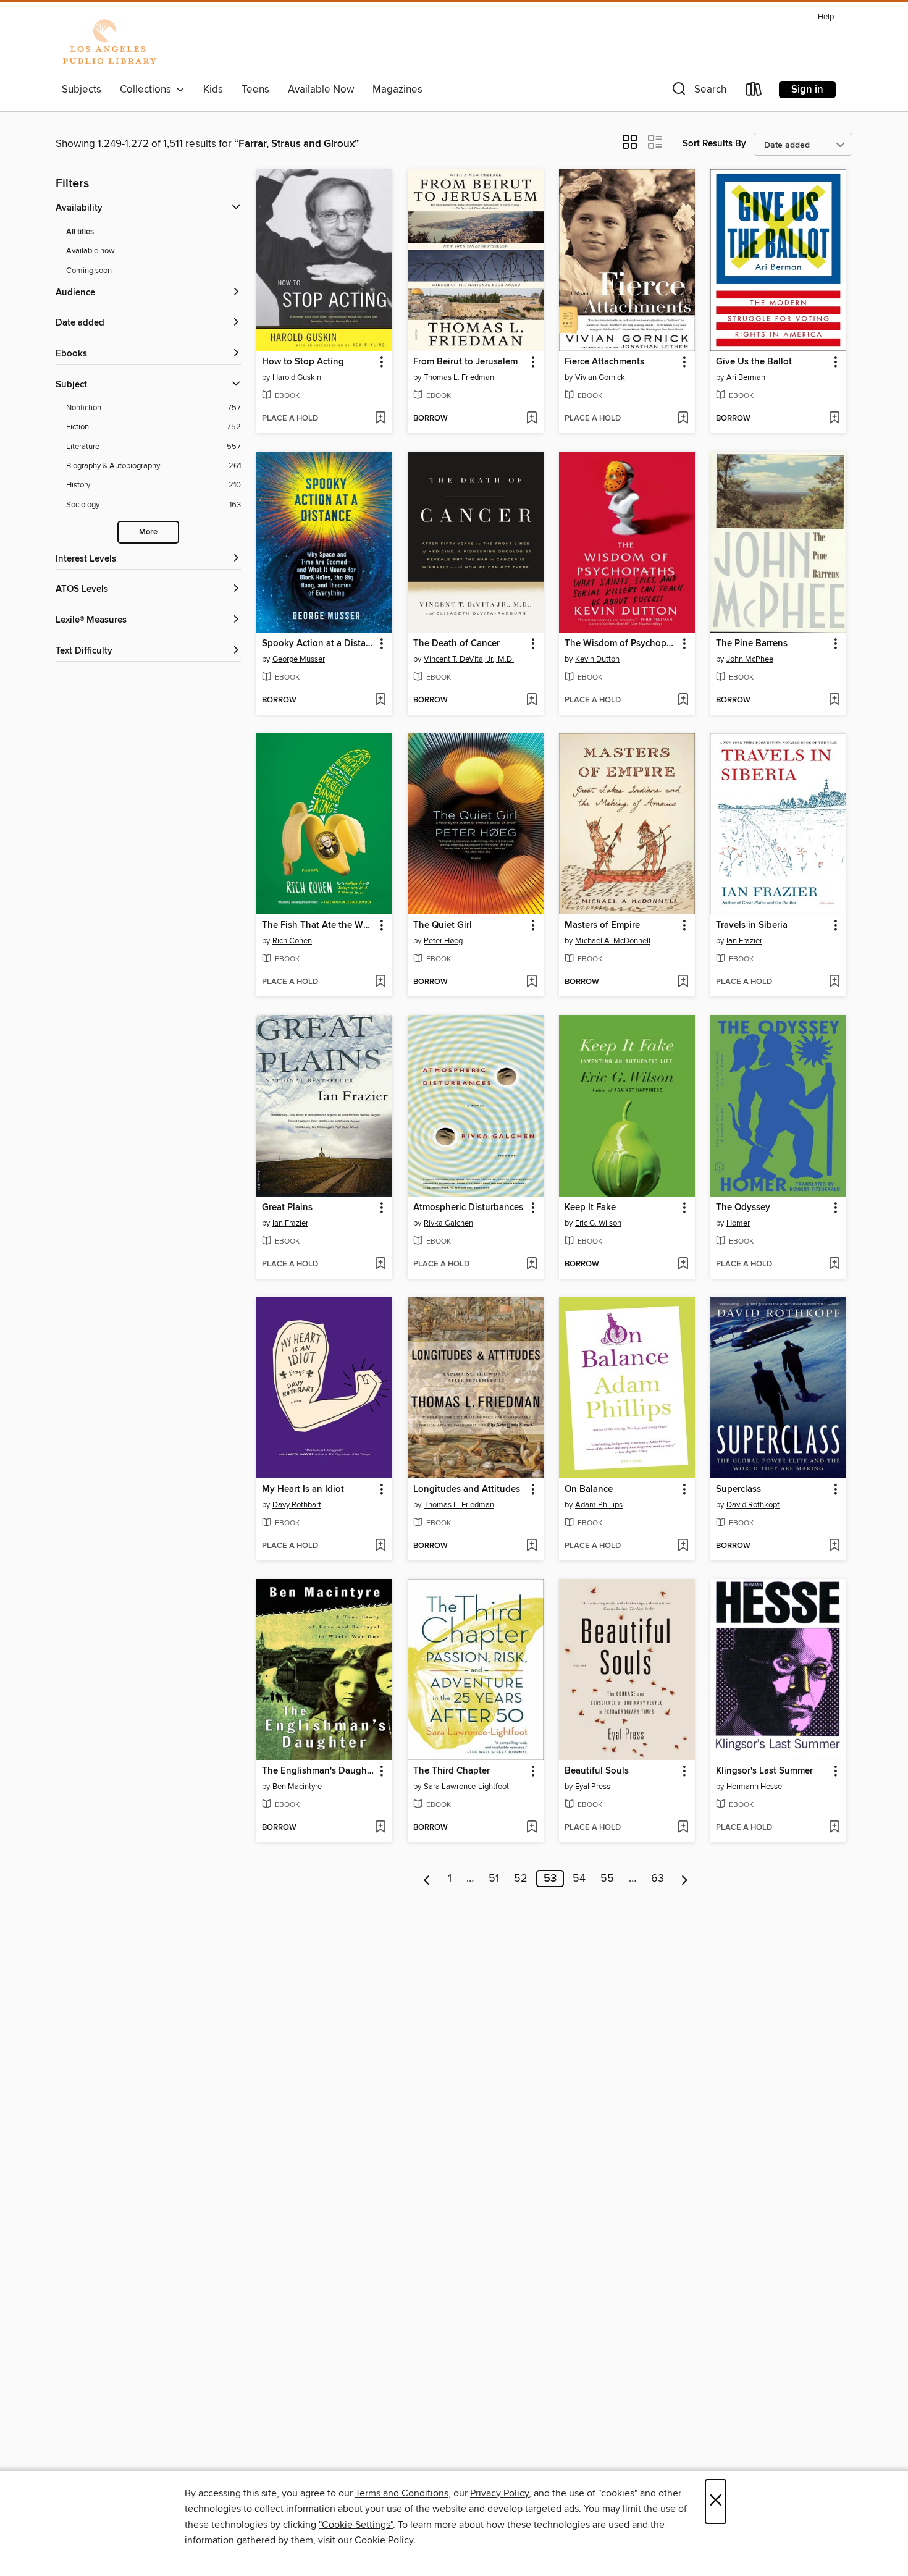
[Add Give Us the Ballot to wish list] (834, 419)
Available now (90, 251)
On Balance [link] (589, 1489)
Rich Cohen (292, 941)
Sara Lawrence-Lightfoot (466, 1787)
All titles (80, 232)
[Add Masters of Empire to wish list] (683, 982)
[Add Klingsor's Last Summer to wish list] (834, 1828)
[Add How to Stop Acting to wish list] (380, 419)
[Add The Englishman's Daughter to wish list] (380, 1828)
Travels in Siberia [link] (752, 925)
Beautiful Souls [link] (597, 1771)
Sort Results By (714, 144)
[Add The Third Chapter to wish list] (532, 1828)
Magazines (397, 90)
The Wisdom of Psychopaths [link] (621, 644)
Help (826, 17)
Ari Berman (746, 377)
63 (658, 1879)
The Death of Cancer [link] (456, 644)
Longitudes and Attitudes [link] (467, 1489)
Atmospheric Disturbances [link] (468, 1208)
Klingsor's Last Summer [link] (764, 1771)
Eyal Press (593, 1787)
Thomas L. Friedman (459, 377)
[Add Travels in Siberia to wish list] (834, 982)
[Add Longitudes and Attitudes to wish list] (532, 1546)
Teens (255, 90)
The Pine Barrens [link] (752, 644)
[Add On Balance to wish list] (683, 1546)
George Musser (299, 659)
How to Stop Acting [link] (303, 362)
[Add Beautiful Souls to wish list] (683, 1828)
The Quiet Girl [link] (443, 925)
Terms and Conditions (402, 2493)
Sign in (807, 90)
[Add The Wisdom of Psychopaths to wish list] (683, 701)
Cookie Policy (384, 2540)
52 (521, 1879)
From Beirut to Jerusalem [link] (465, 362)
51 (494, 1879)
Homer (738, 1223)
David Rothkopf (753, 1505)
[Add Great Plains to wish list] (380, 1265)
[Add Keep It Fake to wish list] (683, 1265)
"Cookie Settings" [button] (356, 2525)
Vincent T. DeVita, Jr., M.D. (469, 659)
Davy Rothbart (297, 1505)
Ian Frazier (744, 941)
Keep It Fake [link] (590, 1208)
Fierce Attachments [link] (604, 362)
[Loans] (754, 92)
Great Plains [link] (287, 1208)
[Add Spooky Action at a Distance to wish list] (380, 701)
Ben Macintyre (297, 1787)
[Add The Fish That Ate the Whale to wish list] (380, 982)
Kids (213, 90)
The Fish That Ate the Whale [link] (318, 925)
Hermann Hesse (754, 1787)
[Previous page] (427, 1879)
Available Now (321, 90)
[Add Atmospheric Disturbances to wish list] (532, 1265)
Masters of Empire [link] (602, 925)
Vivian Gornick (600, 377)
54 (579, 1879)
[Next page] (685, 1879)
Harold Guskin (297, 377)
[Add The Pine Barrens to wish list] (834, 701)
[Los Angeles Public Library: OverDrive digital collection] (109, 43)
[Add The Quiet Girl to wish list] (532, 982)
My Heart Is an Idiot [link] (303, 1489)
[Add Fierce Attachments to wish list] (683, 419)
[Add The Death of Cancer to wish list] (532, 701)
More (148, 532)
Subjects (82, 90)
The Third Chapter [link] (452, 1771)
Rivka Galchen (448, 1223)
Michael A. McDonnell (613, 941)
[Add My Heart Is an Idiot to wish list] (380, 1546)
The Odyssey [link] (743, 1208)
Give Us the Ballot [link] (754, 362)
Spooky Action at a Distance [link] (318, 644)
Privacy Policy (499, 2493)
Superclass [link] (738, 1489)
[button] (698, 92)
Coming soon (89, 271)
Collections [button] (148, 90)
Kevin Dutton (597, 659)
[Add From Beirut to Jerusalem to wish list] (532, 419)
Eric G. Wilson (598, 1223)
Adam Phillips (599, 1505)
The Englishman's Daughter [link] (318, 1771)
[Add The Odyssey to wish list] (834, 1265)
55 (607, 1879)
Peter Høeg (443, 941)
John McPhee (750, 659)
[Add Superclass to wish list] (834, 1546)
